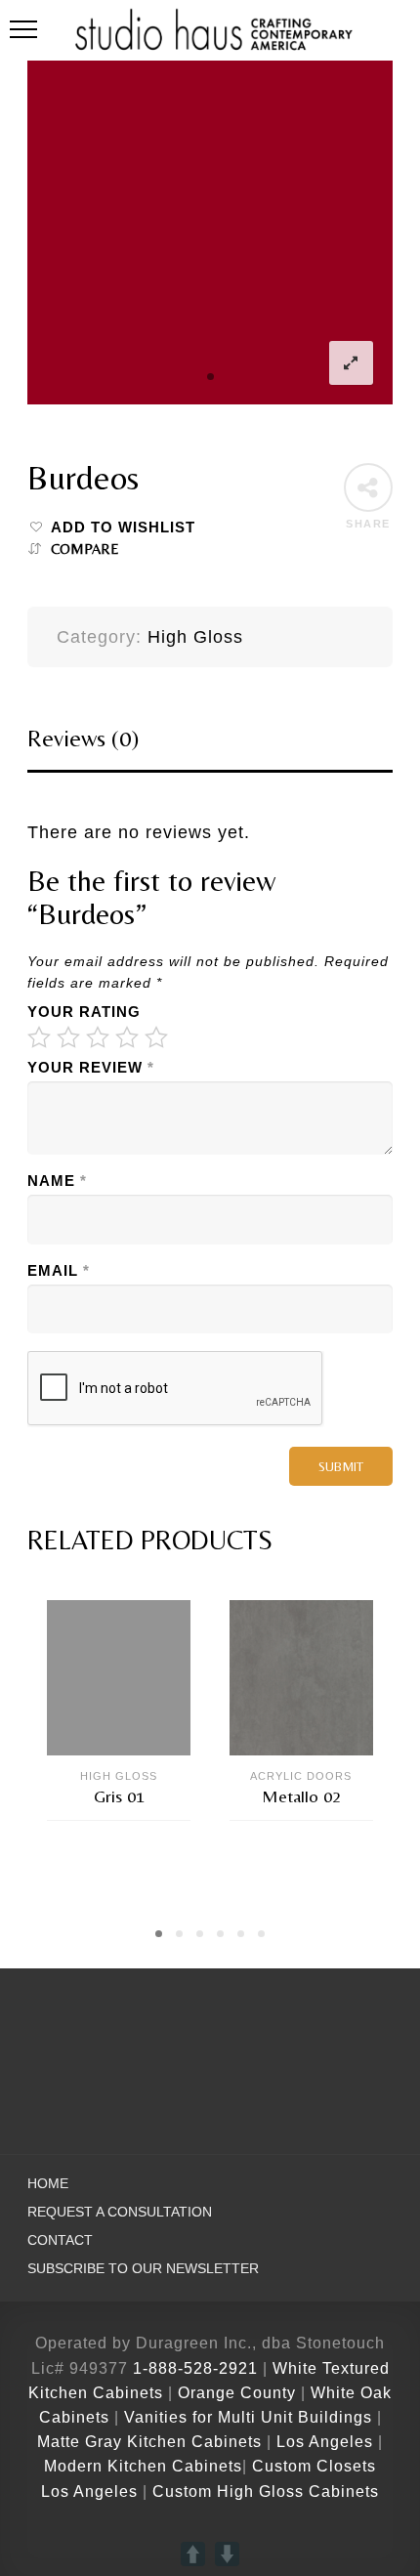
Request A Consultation (120, 2212)
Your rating (84, 1012)
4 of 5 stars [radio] (127, 1037)
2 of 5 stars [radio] (68, 1037)
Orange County (239, 2393)
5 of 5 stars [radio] (156, 1037)
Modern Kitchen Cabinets (143, 2466)
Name (57, 1181)
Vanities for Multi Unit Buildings (248, 2417)
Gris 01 (119, 1796)
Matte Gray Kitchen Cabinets (149, 2442)
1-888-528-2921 (195, 2368)
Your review (91, 1068)
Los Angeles (325, 2442)
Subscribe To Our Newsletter (143, 2269)
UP (193, 2554)
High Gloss (195, 637)
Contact (60, 2240)
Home (48, 2184)
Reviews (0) (83, 738)
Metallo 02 (301, 1796)
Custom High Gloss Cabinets (266, 2492)
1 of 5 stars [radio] (39, 1037)
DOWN (227, 2554)
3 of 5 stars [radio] (98, 1037)
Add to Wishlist (123, 528)
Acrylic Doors (301, 1776)
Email (59, 1271)
